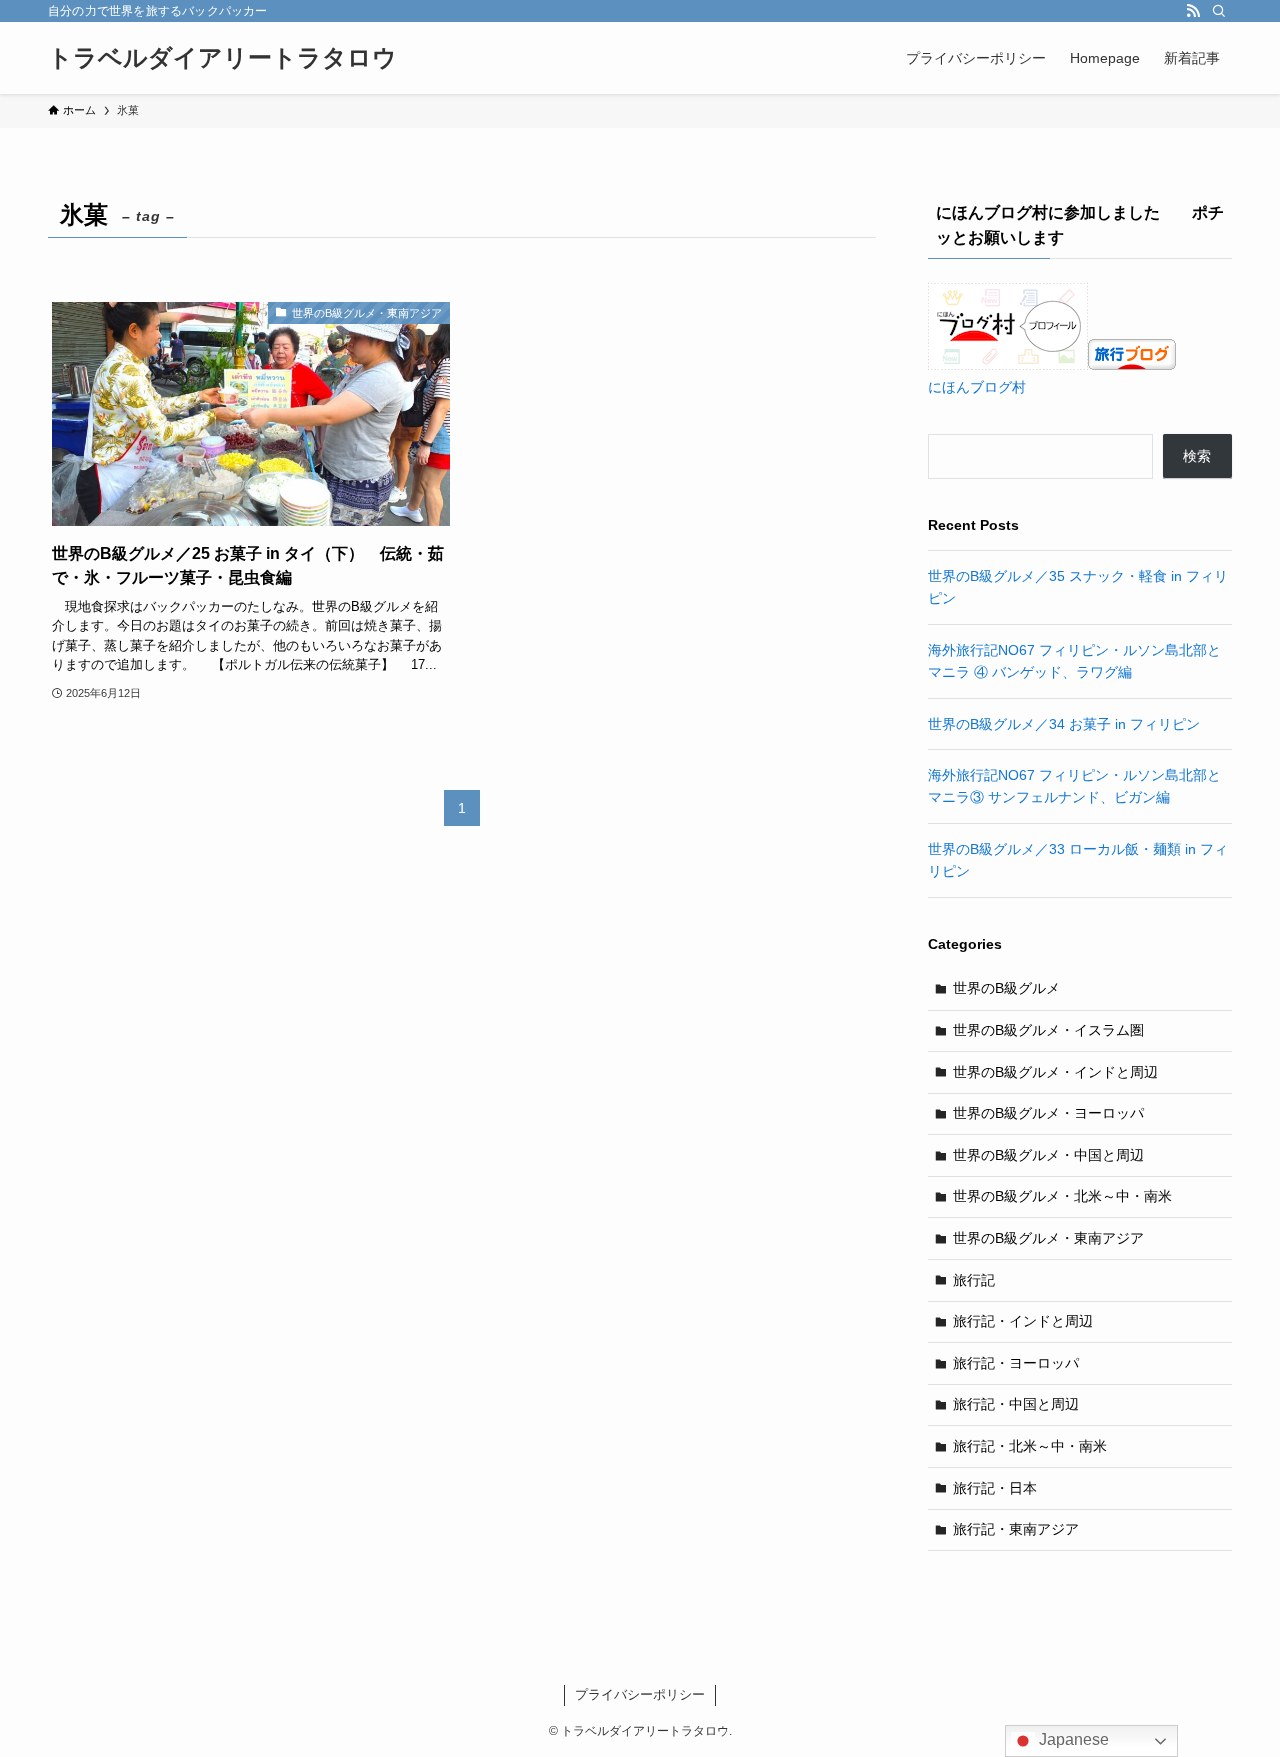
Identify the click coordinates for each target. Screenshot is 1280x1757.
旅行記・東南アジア (1016, 1529)
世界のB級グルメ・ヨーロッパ (1048, 1113)
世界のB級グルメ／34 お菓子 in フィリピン (1064, 724)
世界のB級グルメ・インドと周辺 (1055, 1072)
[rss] (1193, 11)
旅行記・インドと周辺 (1023, 1321)
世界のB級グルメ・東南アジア (1048, 1238)
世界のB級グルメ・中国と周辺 (1048, 1155)
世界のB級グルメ (1006, 988)
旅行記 (974, 1280)
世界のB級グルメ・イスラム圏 (1048, 1030)
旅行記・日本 (995, 1488)
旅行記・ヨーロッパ (1016, 1363)
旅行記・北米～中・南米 (1030, 1446)
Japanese (1072, 1739)
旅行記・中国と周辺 (1016, 1404)
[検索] (1219, 11)
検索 (1197, 456)
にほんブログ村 (977, 387)
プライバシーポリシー (640, 1694)
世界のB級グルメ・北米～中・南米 (1062, 1196)
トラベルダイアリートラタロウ (222, 58)
